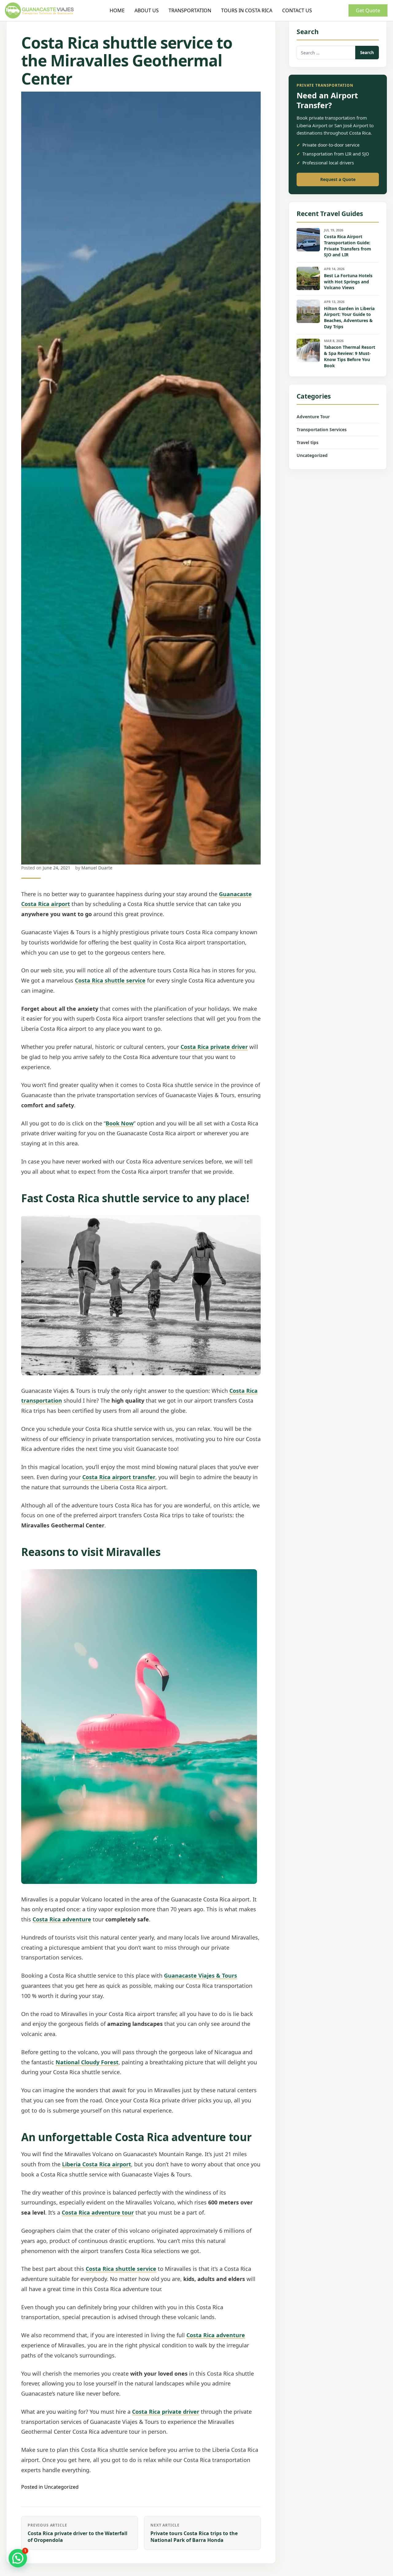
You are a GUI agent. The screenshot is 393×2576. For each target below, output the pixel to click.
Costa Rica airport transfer (119, 1477)
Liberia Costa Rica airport (97, 2164)
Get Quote (368, 10)
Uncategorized (61, 2487)
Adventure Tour (313, 417)
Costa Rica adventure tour (98, 2212)
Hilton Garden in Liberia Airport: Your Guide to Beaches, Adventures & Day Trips (349, 318)
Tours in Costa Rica (247, 10)
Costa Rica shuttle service (110, 980)
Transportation (190, 10)
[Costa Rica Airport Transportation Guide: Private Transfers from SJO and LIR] (308, 240)
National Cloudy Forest (87, 2062)
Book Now (120, 1123)
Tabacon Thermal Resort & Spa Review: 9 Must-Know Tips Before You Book (350, 356)
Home (117, 10)
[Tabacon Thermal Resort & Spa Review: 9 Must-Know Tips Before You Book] (308, 350)
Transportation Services (322, 429)
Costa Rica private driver (214, 1047)
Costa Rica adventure (62, 1919)
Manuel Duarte (97, 868)
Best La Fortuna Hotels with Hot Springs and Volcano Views (348, 282)
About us (147, 10)
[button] (18, 2558)
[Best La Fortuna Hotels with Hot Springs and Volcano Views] (308, 278)
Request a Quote (338, 179)
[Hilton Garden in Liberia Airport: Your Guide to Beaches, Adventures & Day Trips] (308, 311)
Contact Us (297, 10)
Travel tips (307, 442)
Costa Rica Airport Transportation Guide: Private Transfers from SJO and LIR (348, 246)
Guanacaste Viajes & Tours (200, 1975)
